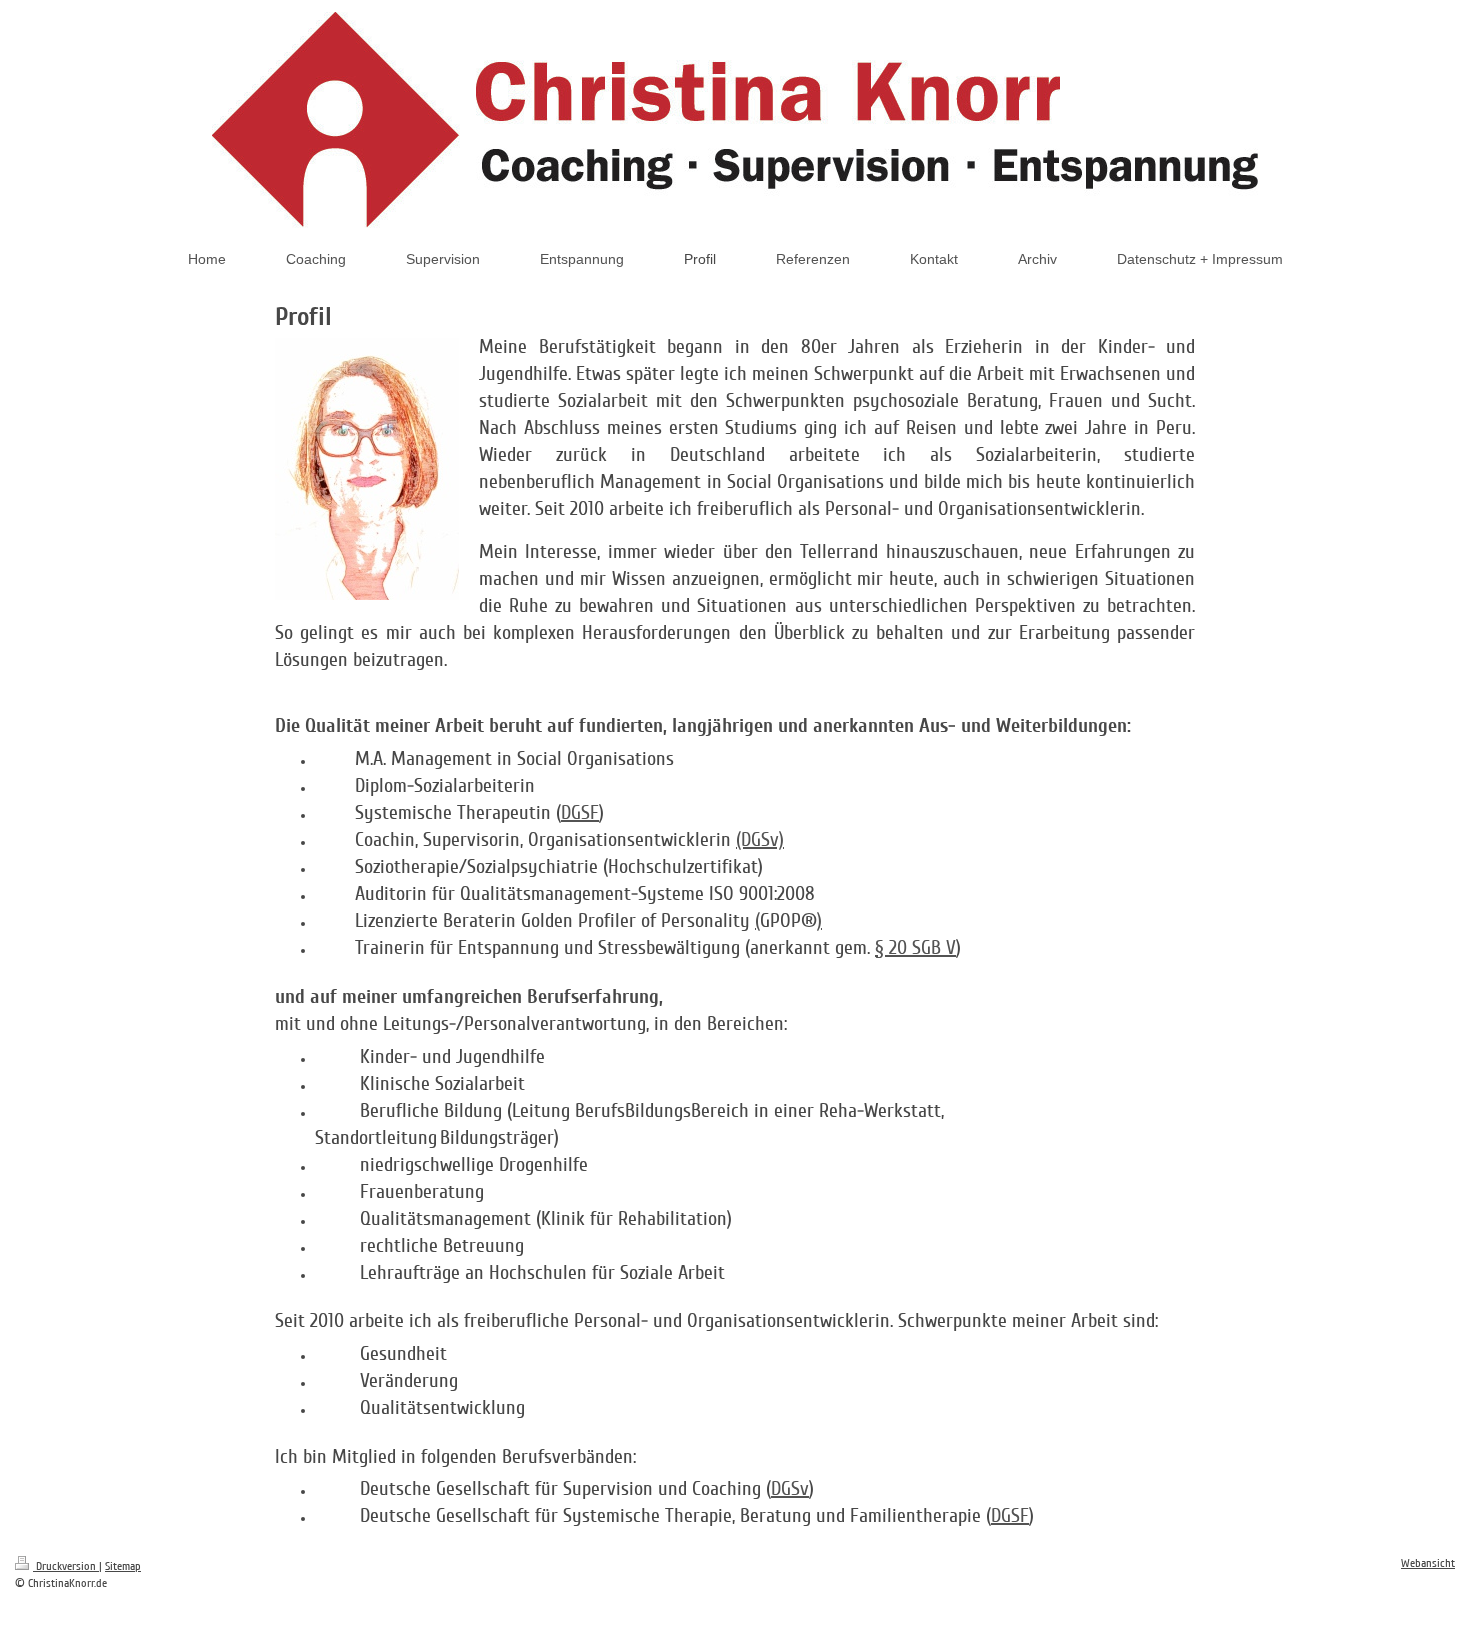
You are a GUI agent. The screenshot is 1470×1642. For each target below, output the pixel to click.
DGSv (790, 1489)
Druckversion (66, 1566)
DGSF (580, 813)
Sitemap (123, 1566)
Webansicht (1428, 1563)
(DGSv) (760, 840)
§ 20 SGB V (915, 948)
